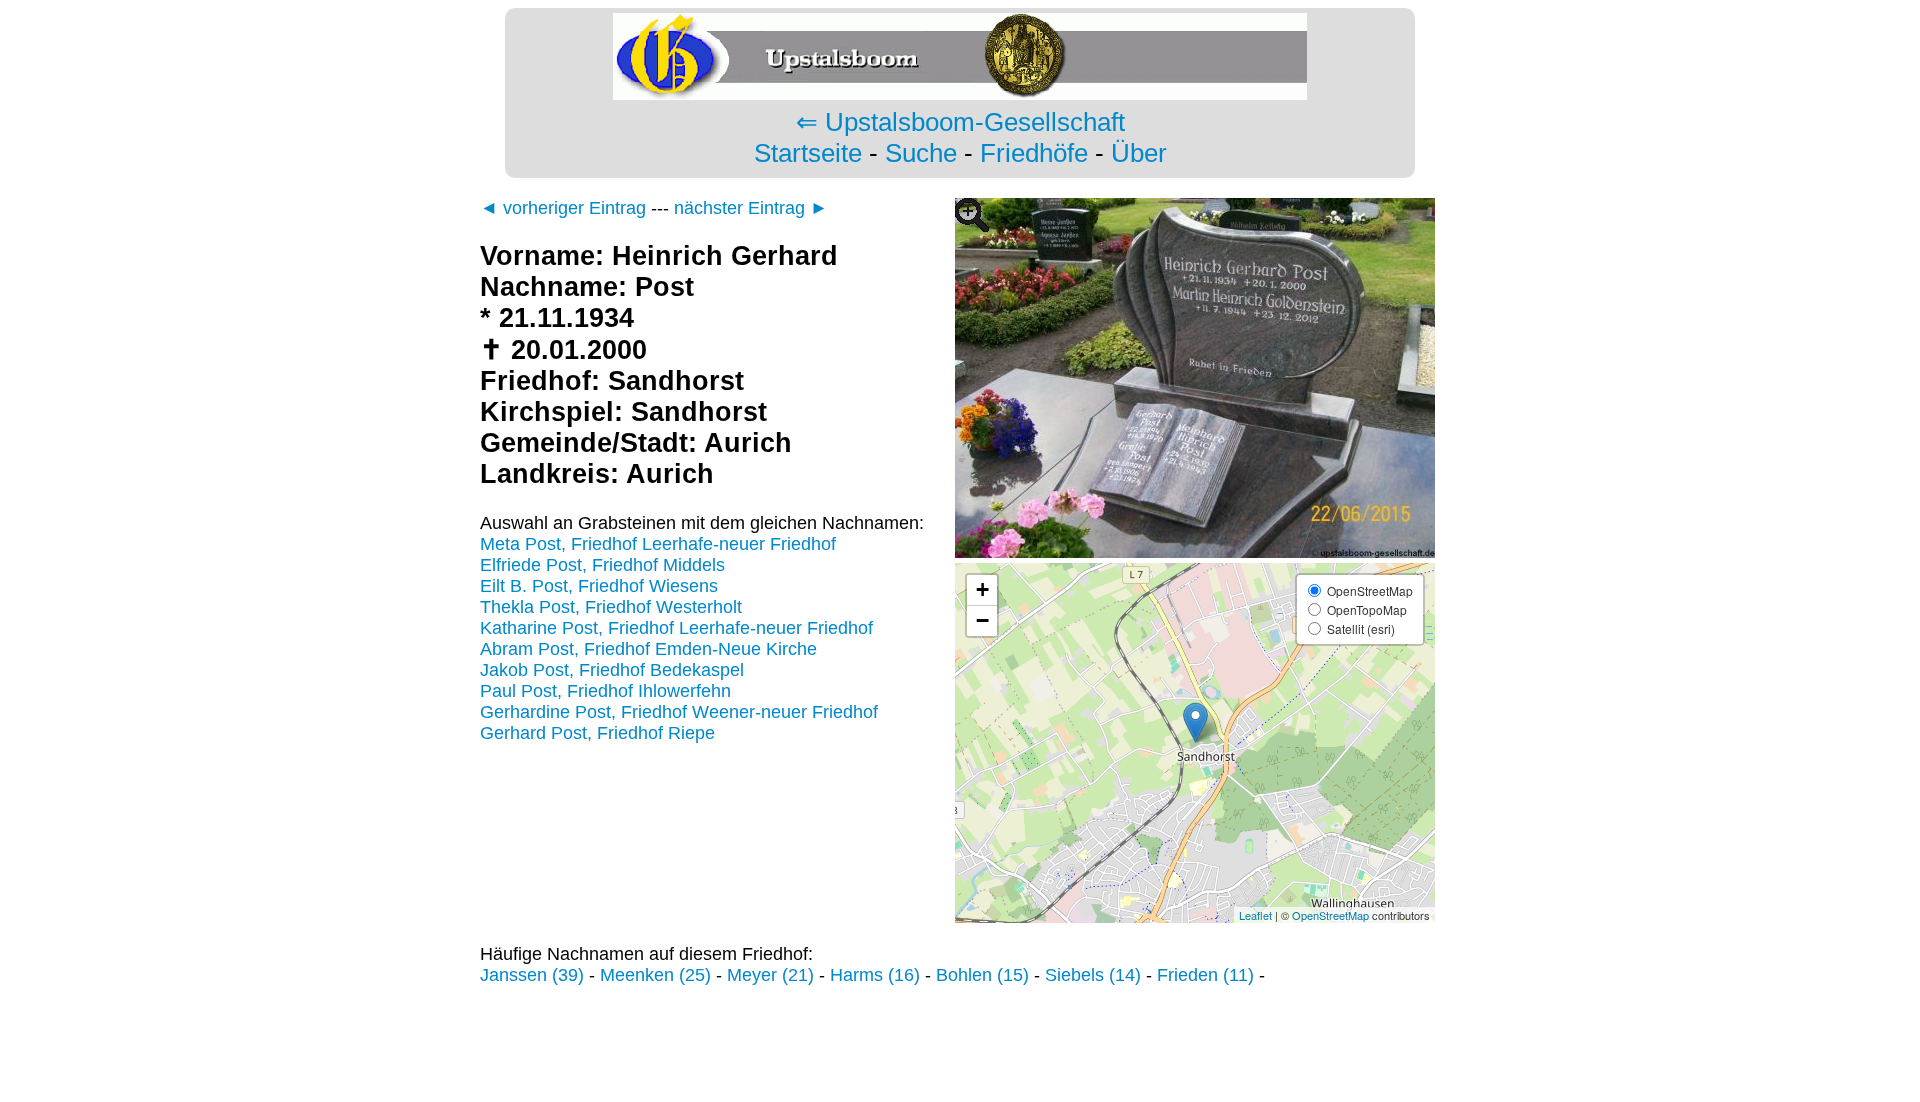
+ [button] (982, 589)
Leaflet (1255, 915)
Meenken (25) (655, 975)
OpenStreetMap (1330, 915)
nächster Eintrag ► (751, 208)
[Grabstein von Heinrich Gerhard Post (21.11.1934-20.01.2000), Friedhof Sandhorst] (1195, 552)
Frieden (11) (1205, 975)
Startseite (808, 153)
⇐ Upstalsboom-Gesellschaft (960, 122)
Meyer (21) (770, 975)
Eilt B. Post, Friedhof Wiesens (599, 586)
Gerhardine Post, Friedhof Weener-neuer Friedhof (679, 712)
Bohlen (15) (982, 975)
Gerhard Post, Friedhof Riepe (597, 733)
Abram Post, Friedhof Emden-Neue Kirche (648, 649)
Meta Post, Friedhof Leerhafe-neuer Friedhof (658, 544)
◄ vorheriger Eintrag (563, 208)
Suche (921, 153)
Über (1139, 153)
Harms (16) (875, 975)
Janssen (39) (532, 975)
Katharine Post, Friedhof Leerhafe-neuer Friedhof (676, 628)
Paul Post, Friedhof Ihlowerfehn (605, 691)
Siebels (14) (1093, 975)
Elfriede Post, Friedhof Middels (602, 565)
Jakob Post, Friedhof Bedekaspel (612, 670)
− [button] (982, 620)
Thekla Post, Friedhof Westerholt (611, 607)
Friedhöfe (1034, 153)
